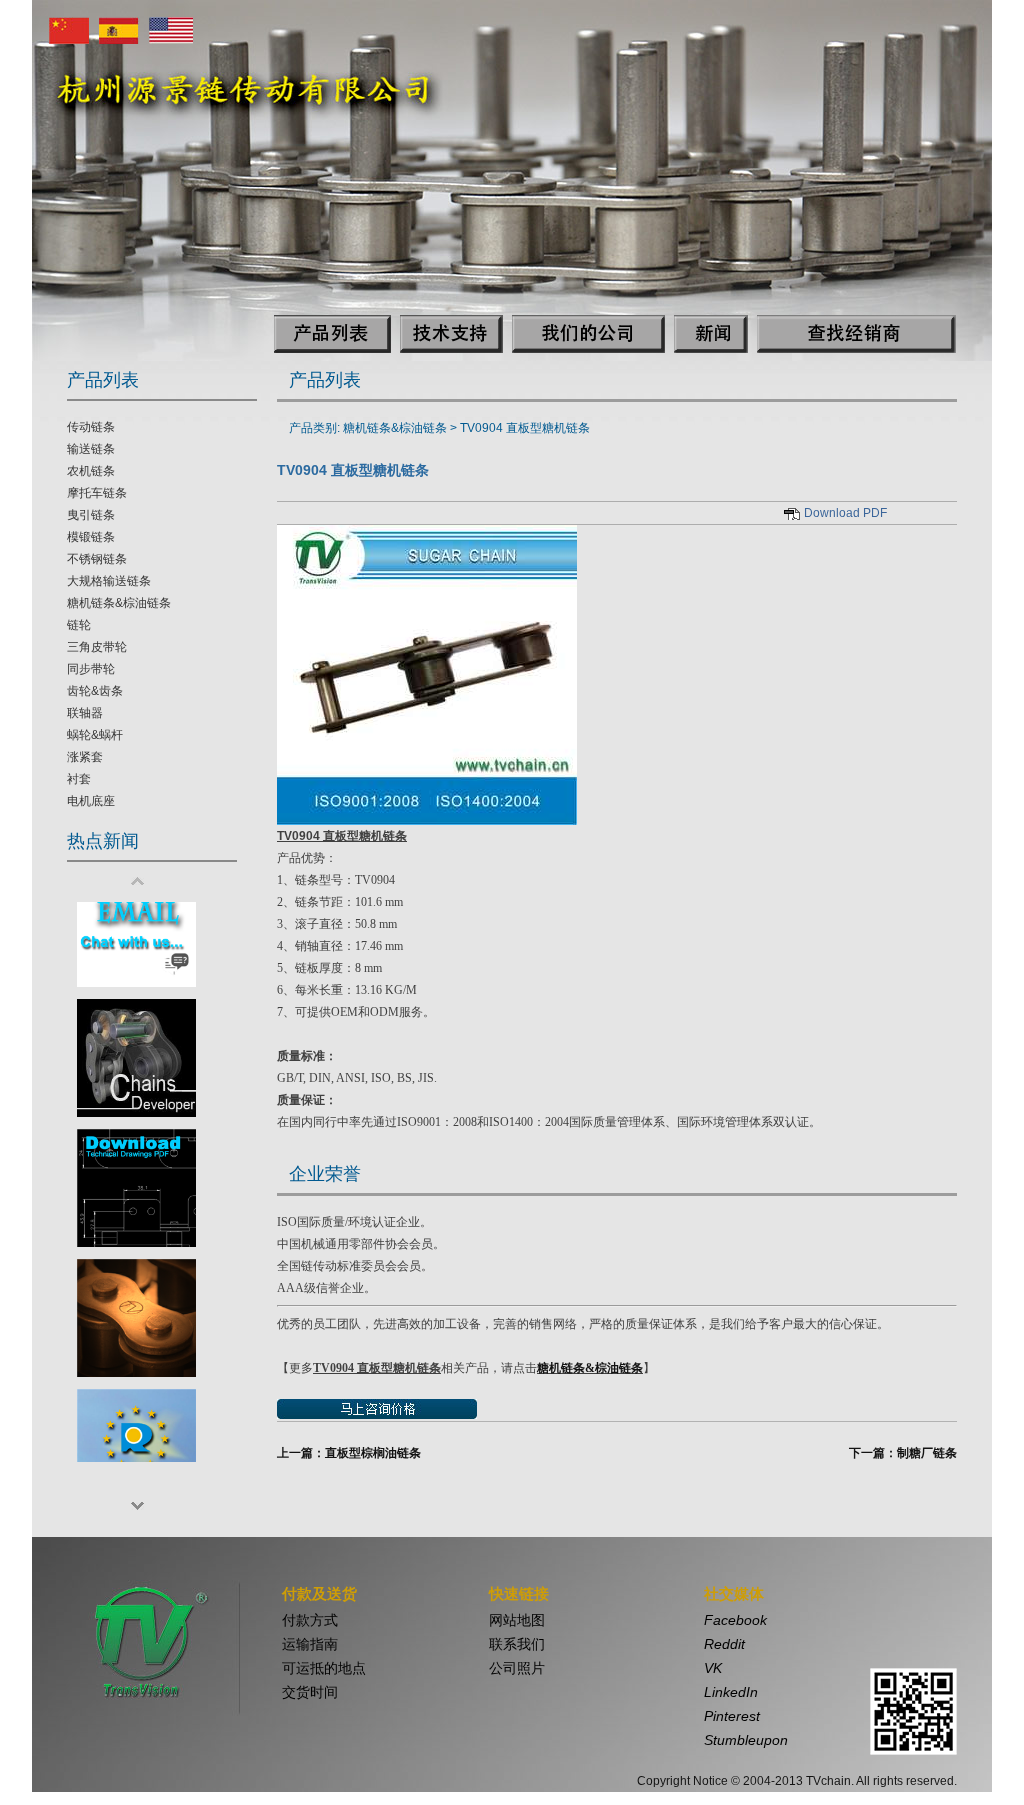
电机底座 (91, 801)
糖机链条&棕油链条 (119, 603)
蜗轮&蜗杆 (95, 735)
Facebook (735, 1620)
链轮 (79, 625)
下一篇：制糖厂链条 (903, 1453)
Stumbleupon (746, 1740)
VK (713, 1668)
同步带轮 (91, 669)
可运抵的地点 (324, 1668)
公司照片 (517, 1668)
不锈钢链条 (97, 559)
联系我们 (517, 1644)
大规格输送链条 (109, 581)
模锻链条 (91, 537)
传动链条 (91, 427)
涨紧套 (85, 757)
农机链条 (91, 471)
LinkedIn (731, 1692)
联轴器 (85, 713)
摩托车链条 (97, 493)
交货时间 (310, 1692)
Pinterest (732, 1716)
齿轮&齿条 (95, 691)
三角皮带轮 (97, 647)
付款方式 (310, 1620)
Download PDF (845, 513)
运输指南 (310, 1644)
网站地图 (517, 1620)
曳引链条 (91, 515)
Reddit (724, 1644)
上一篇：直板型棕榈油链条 (349, 1453)
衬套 (79, 779)
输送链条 (91, 449)
